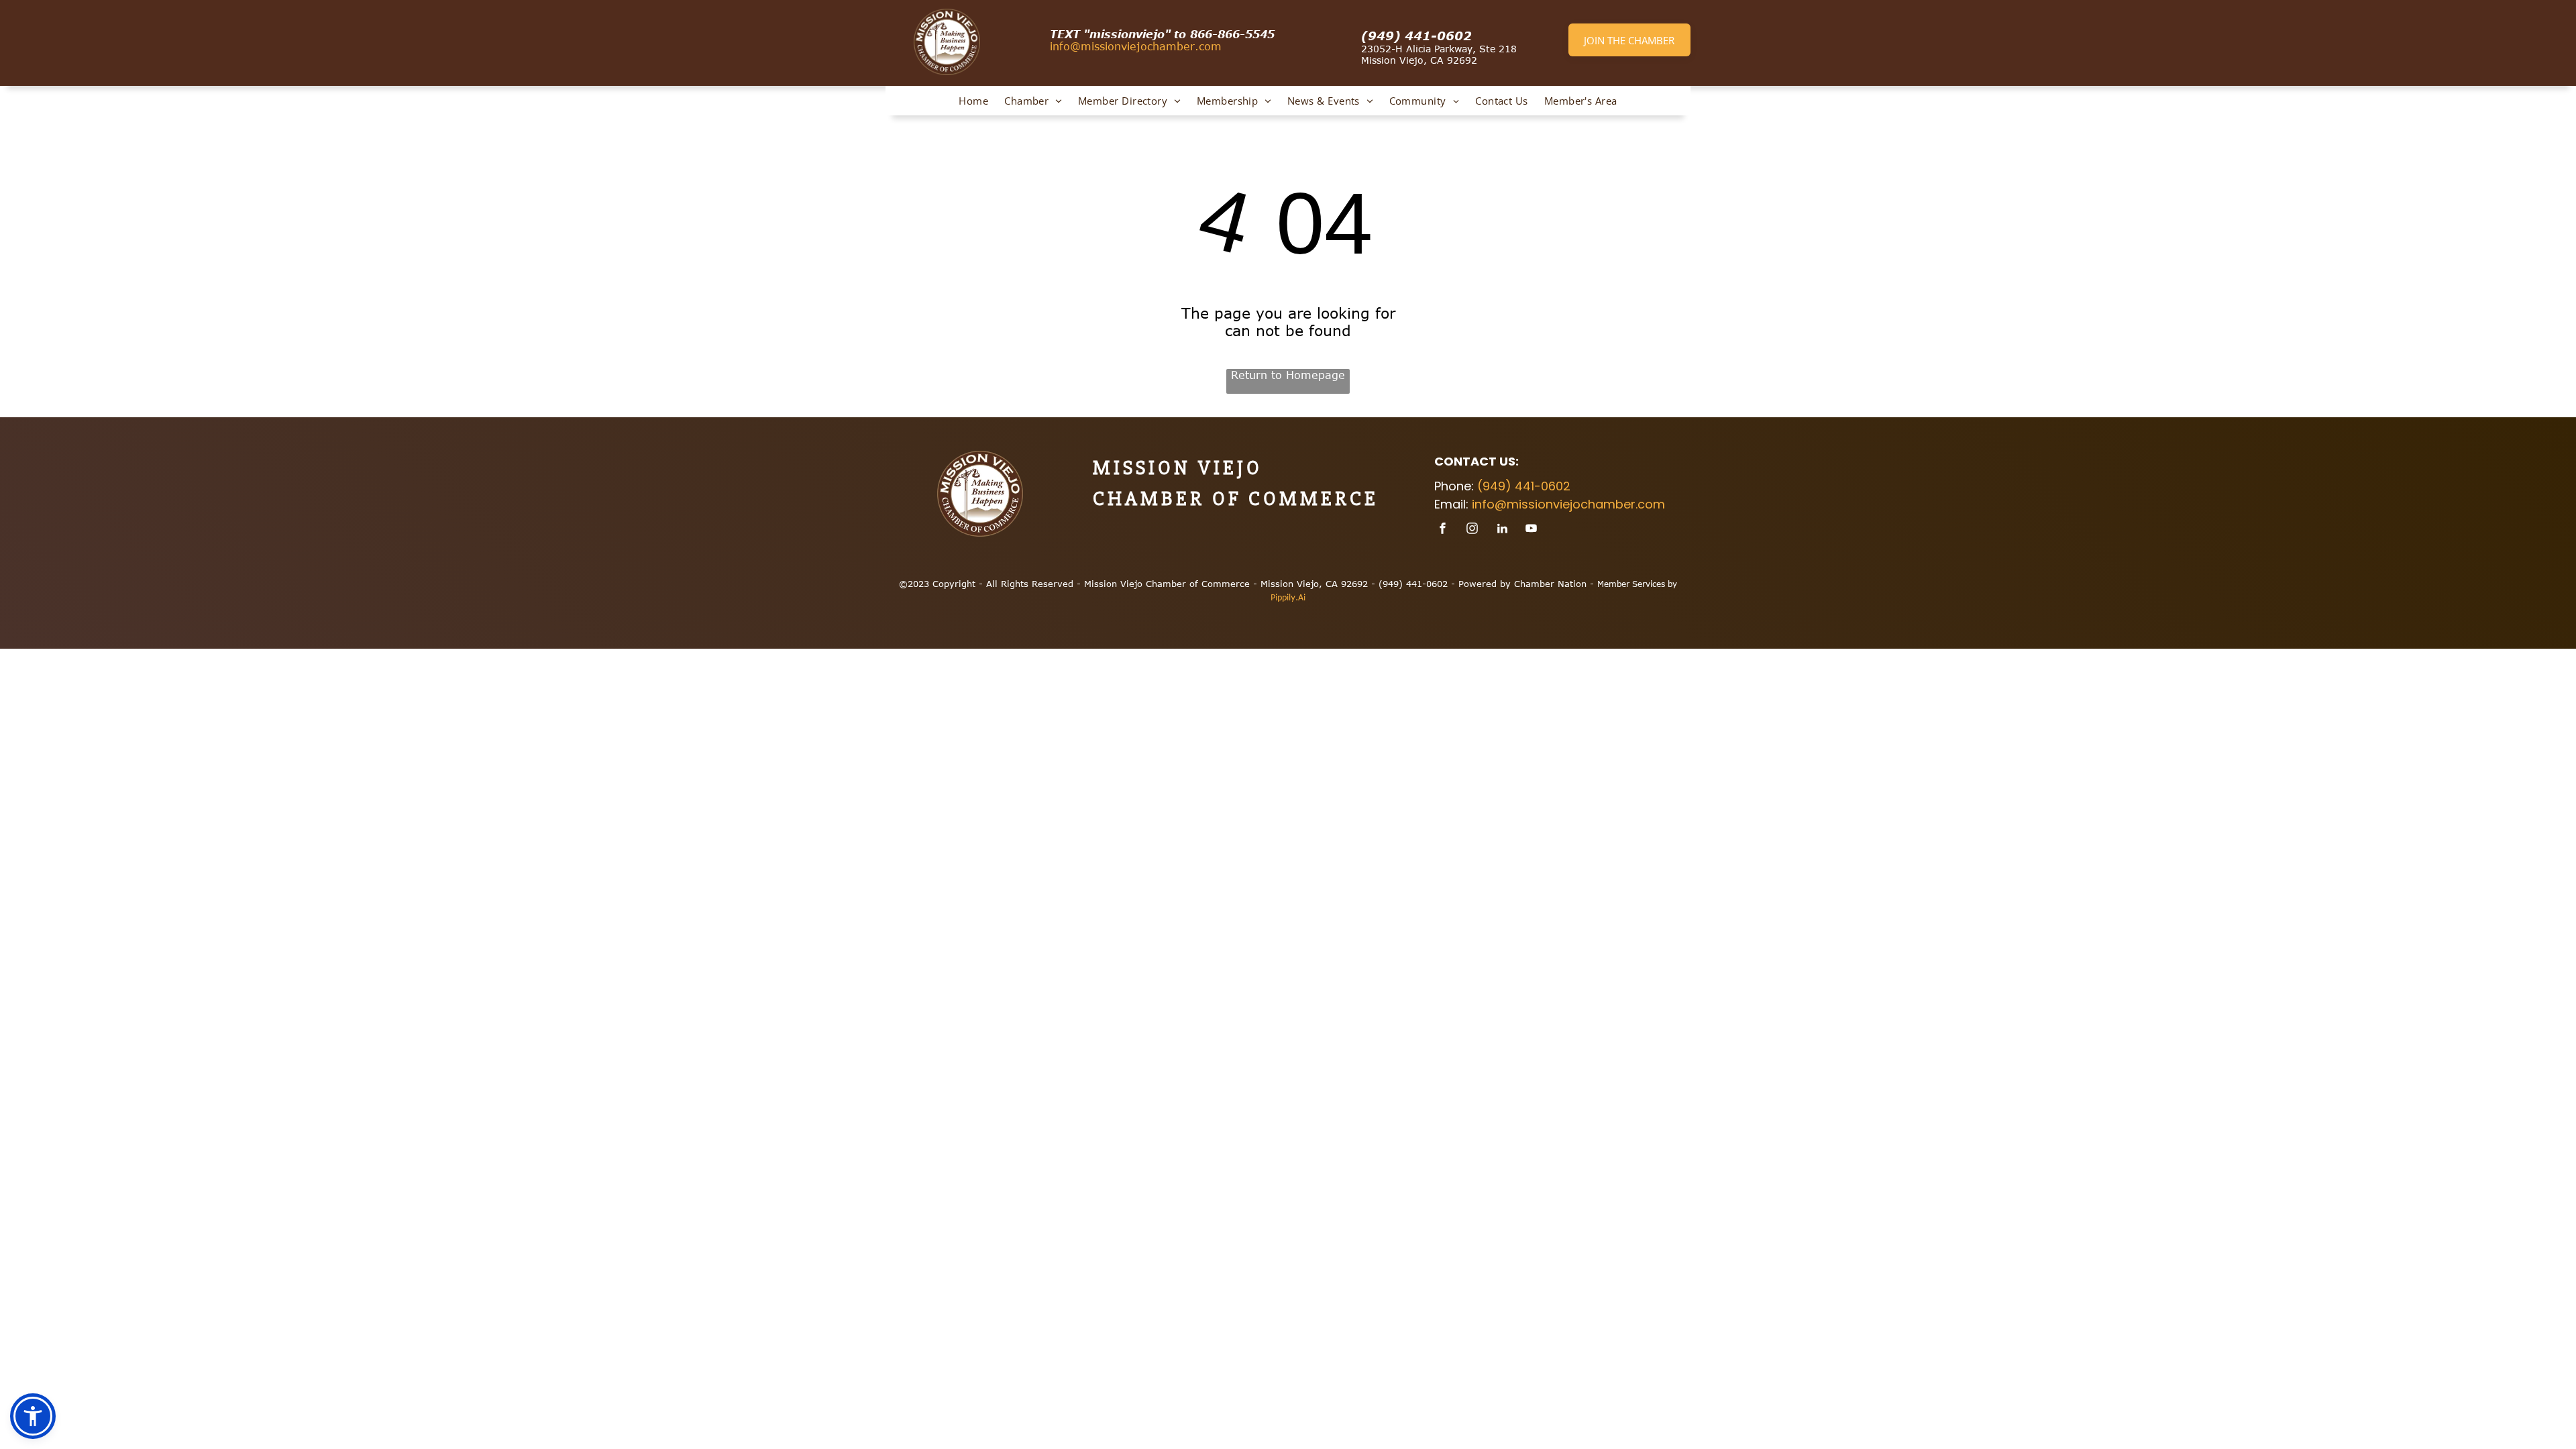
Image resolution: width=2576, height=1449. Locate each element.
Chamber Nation (1550, 584)
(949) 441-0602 (1416, 36)
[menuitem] (973, 101)
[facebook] (1443, 530)
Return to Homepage (1288, 375)
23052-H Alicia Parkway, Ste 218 (1439, 49)
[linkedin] (1502, 530)
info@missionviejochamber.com (1568, 504)
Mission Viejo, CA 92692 (1419, 60)
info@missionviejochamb (1117, 46)
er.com (1202, 46)
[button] (33, 1416)
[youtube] (1532, 530)
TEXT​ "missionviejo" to (1118, 34)
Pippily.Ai (1288, 597)
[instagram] (1472, 530)
